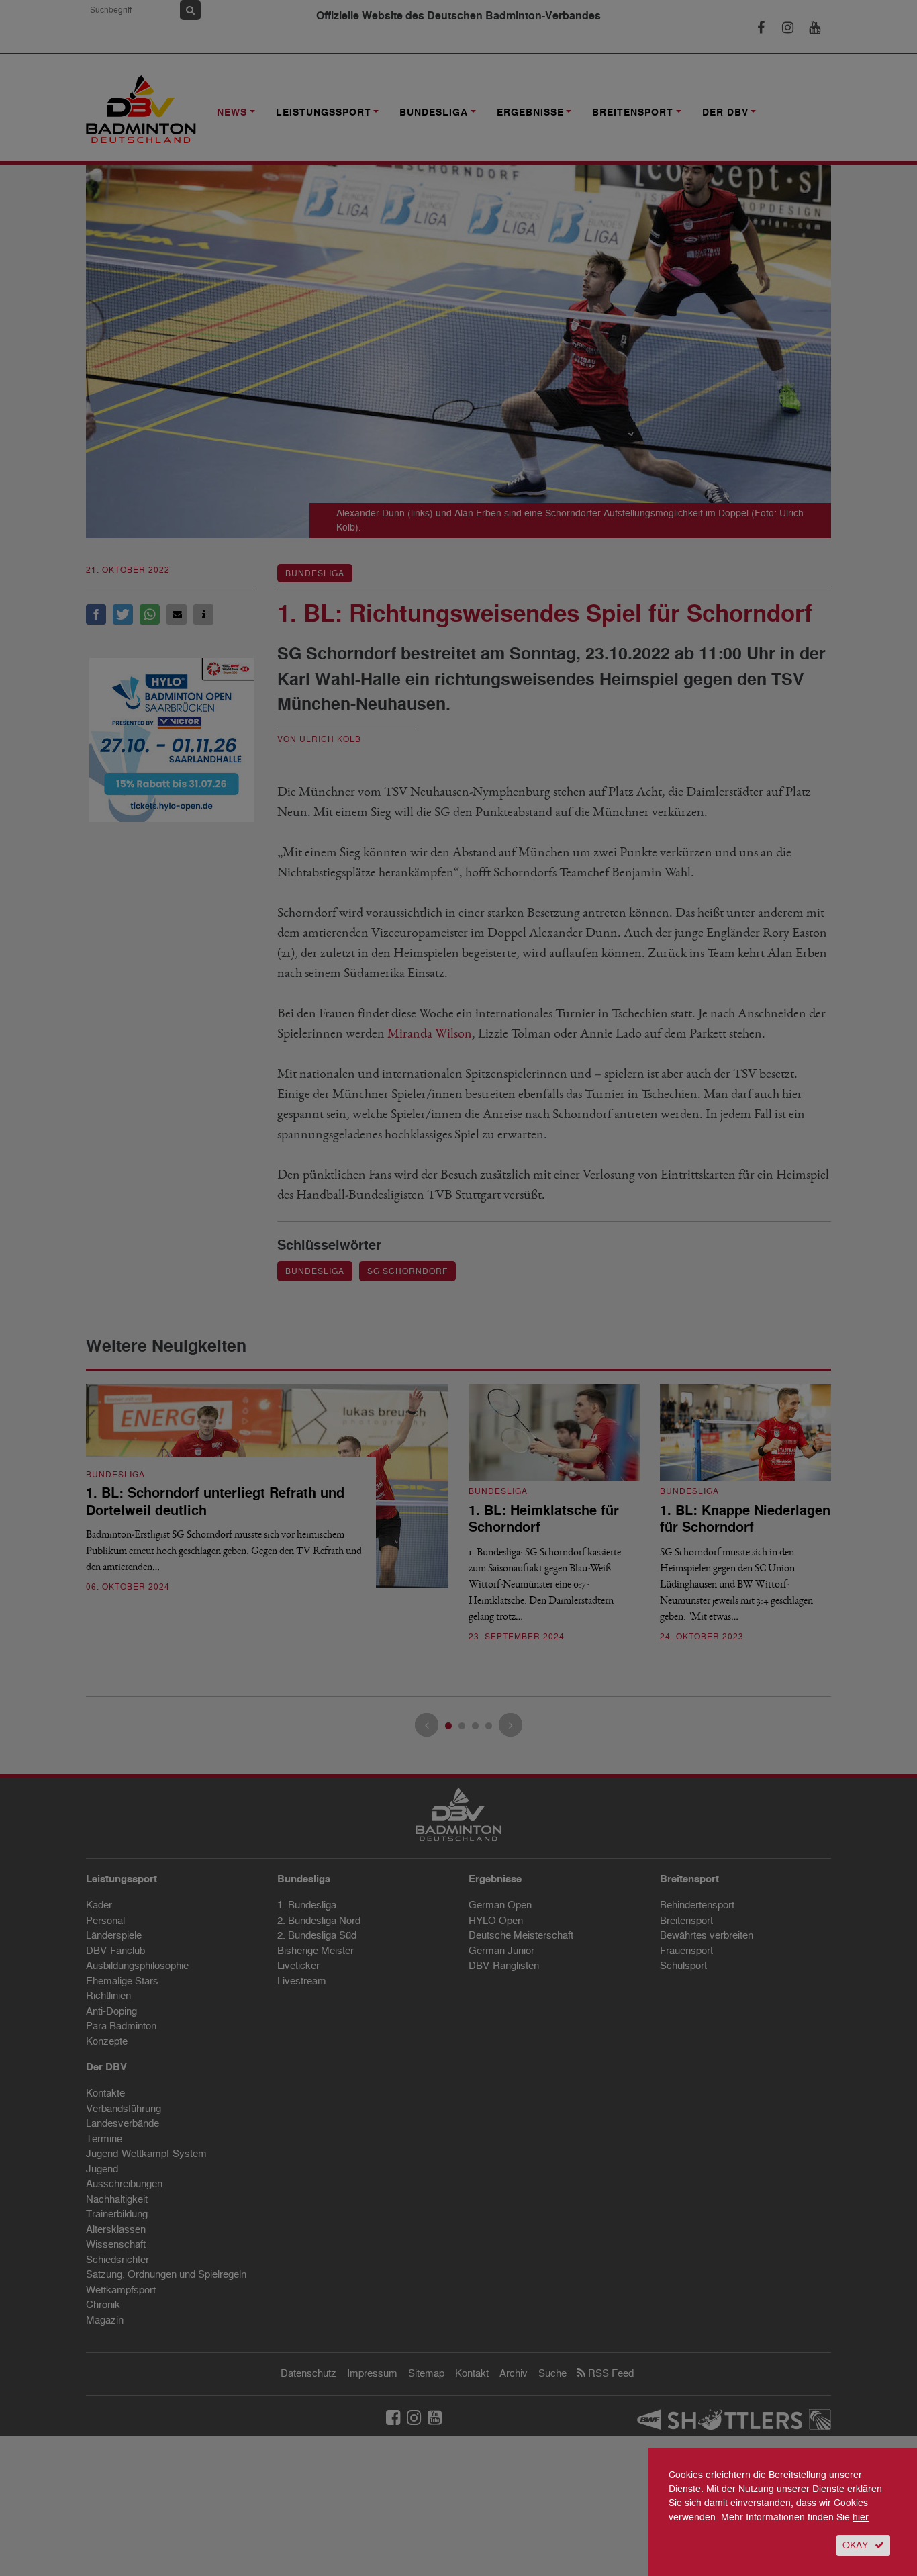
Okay (855, 2545)
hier (861, 2517)
